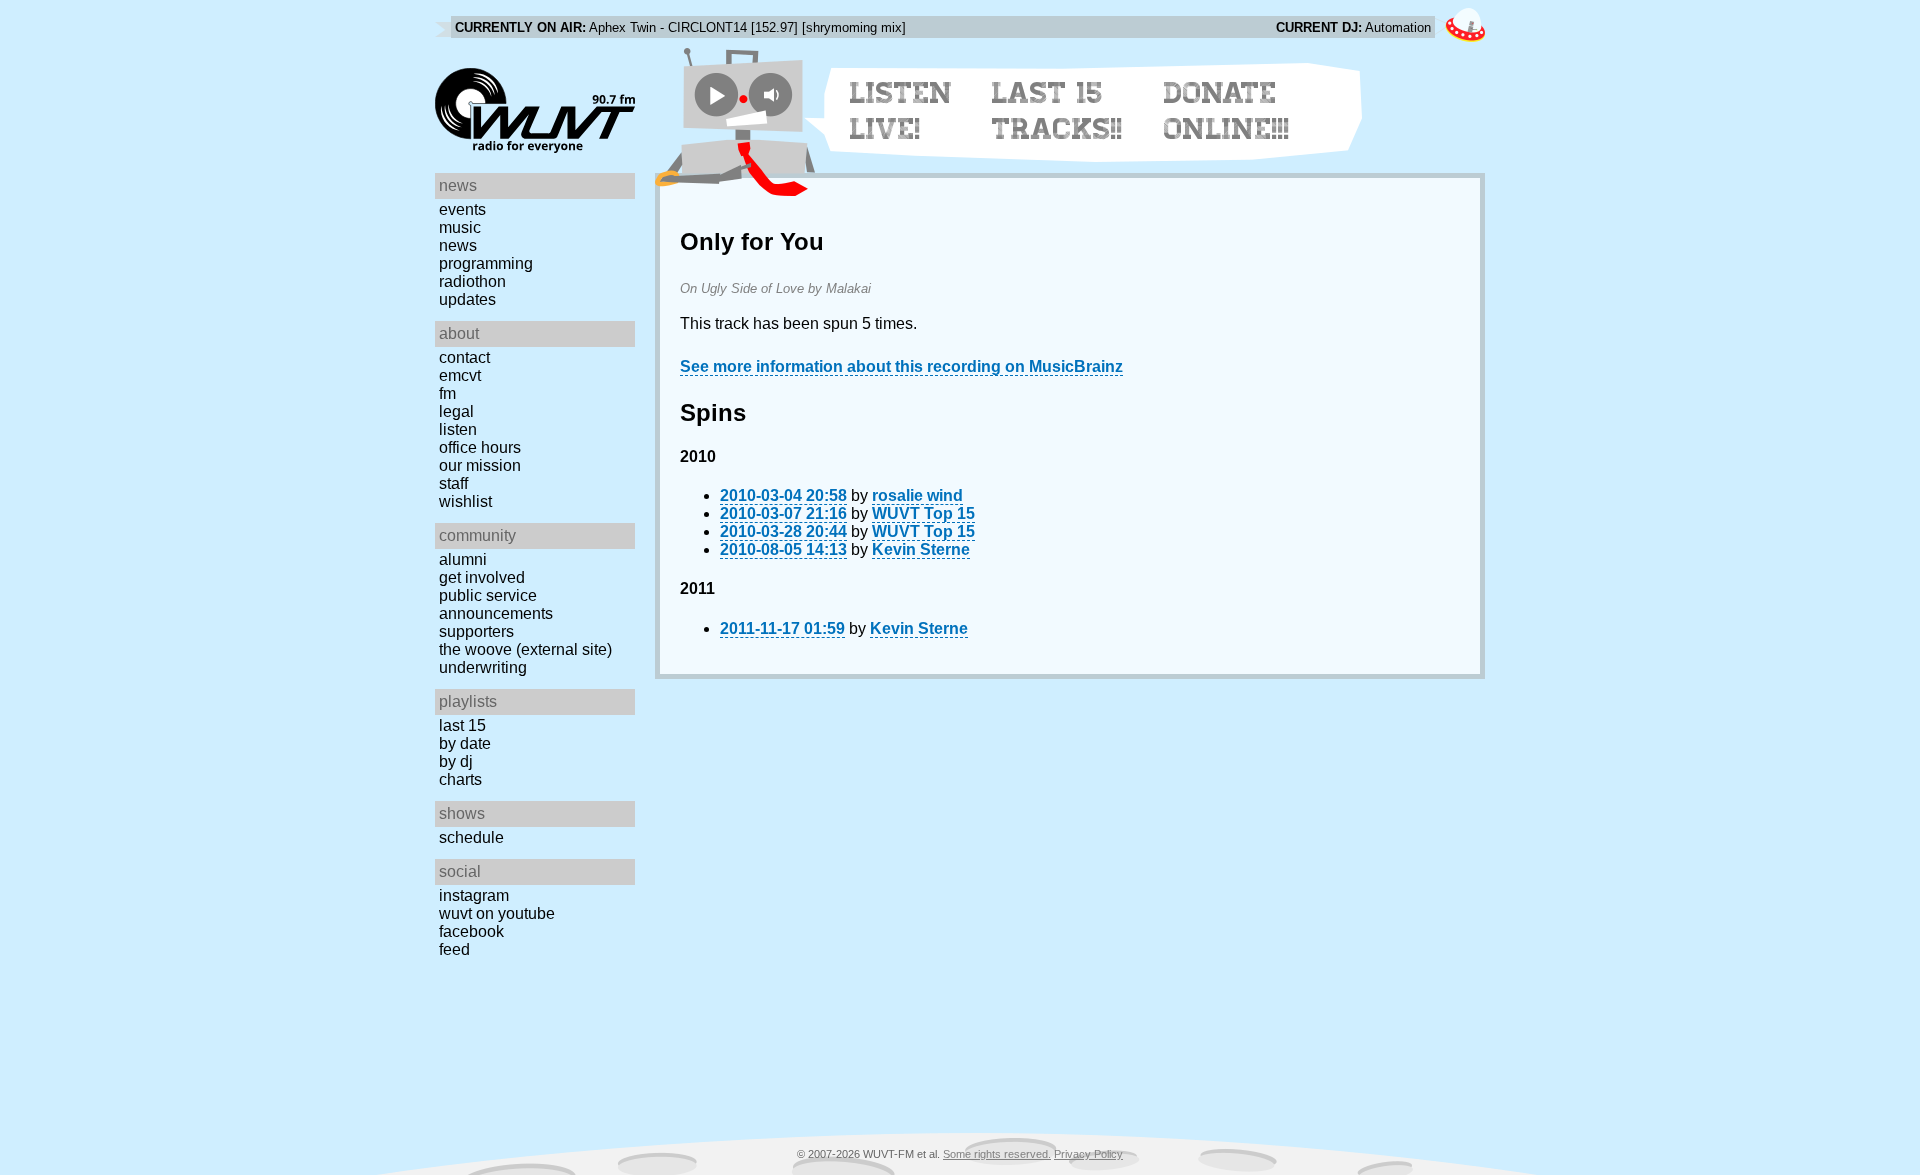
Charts (460, 779)
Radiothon (472, 281)
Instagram (474, 895)
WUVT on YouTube (497, 913)
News (458, 245)
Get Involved (482, 577)
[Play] (716, 94)
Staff (453, 483)
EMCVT (460, 375)
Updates (467, 299)
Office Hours (480, 447)
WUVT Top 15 (923, 513)
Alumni (463, 559)
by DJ (456, 761)
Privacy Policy (1088, 1154)
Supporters (476, 631)
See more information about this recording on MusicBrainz (901, 366)
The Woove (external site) (525, 649)
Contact (464, 357)
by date (465, 743)
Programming (486, 263)
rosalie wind (917, 495)
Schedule (471, 837)
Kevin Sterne (921, 549)
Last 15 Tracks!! (1057, 111)
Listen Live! (901, 111)
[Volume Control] (773, 94)
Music (460, 227)
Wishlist (465, 501)
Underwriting (483, 667)
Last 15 (462, 725)
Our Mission (480, 465)
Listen (458, 429)
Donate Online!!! (1227, 111)
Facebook (471, 931)
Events (462, 209)
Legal (456, 411)
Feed (454, 949)
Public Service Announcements (496, 604)
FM (447, 393)
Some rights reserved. (997, 1154)
